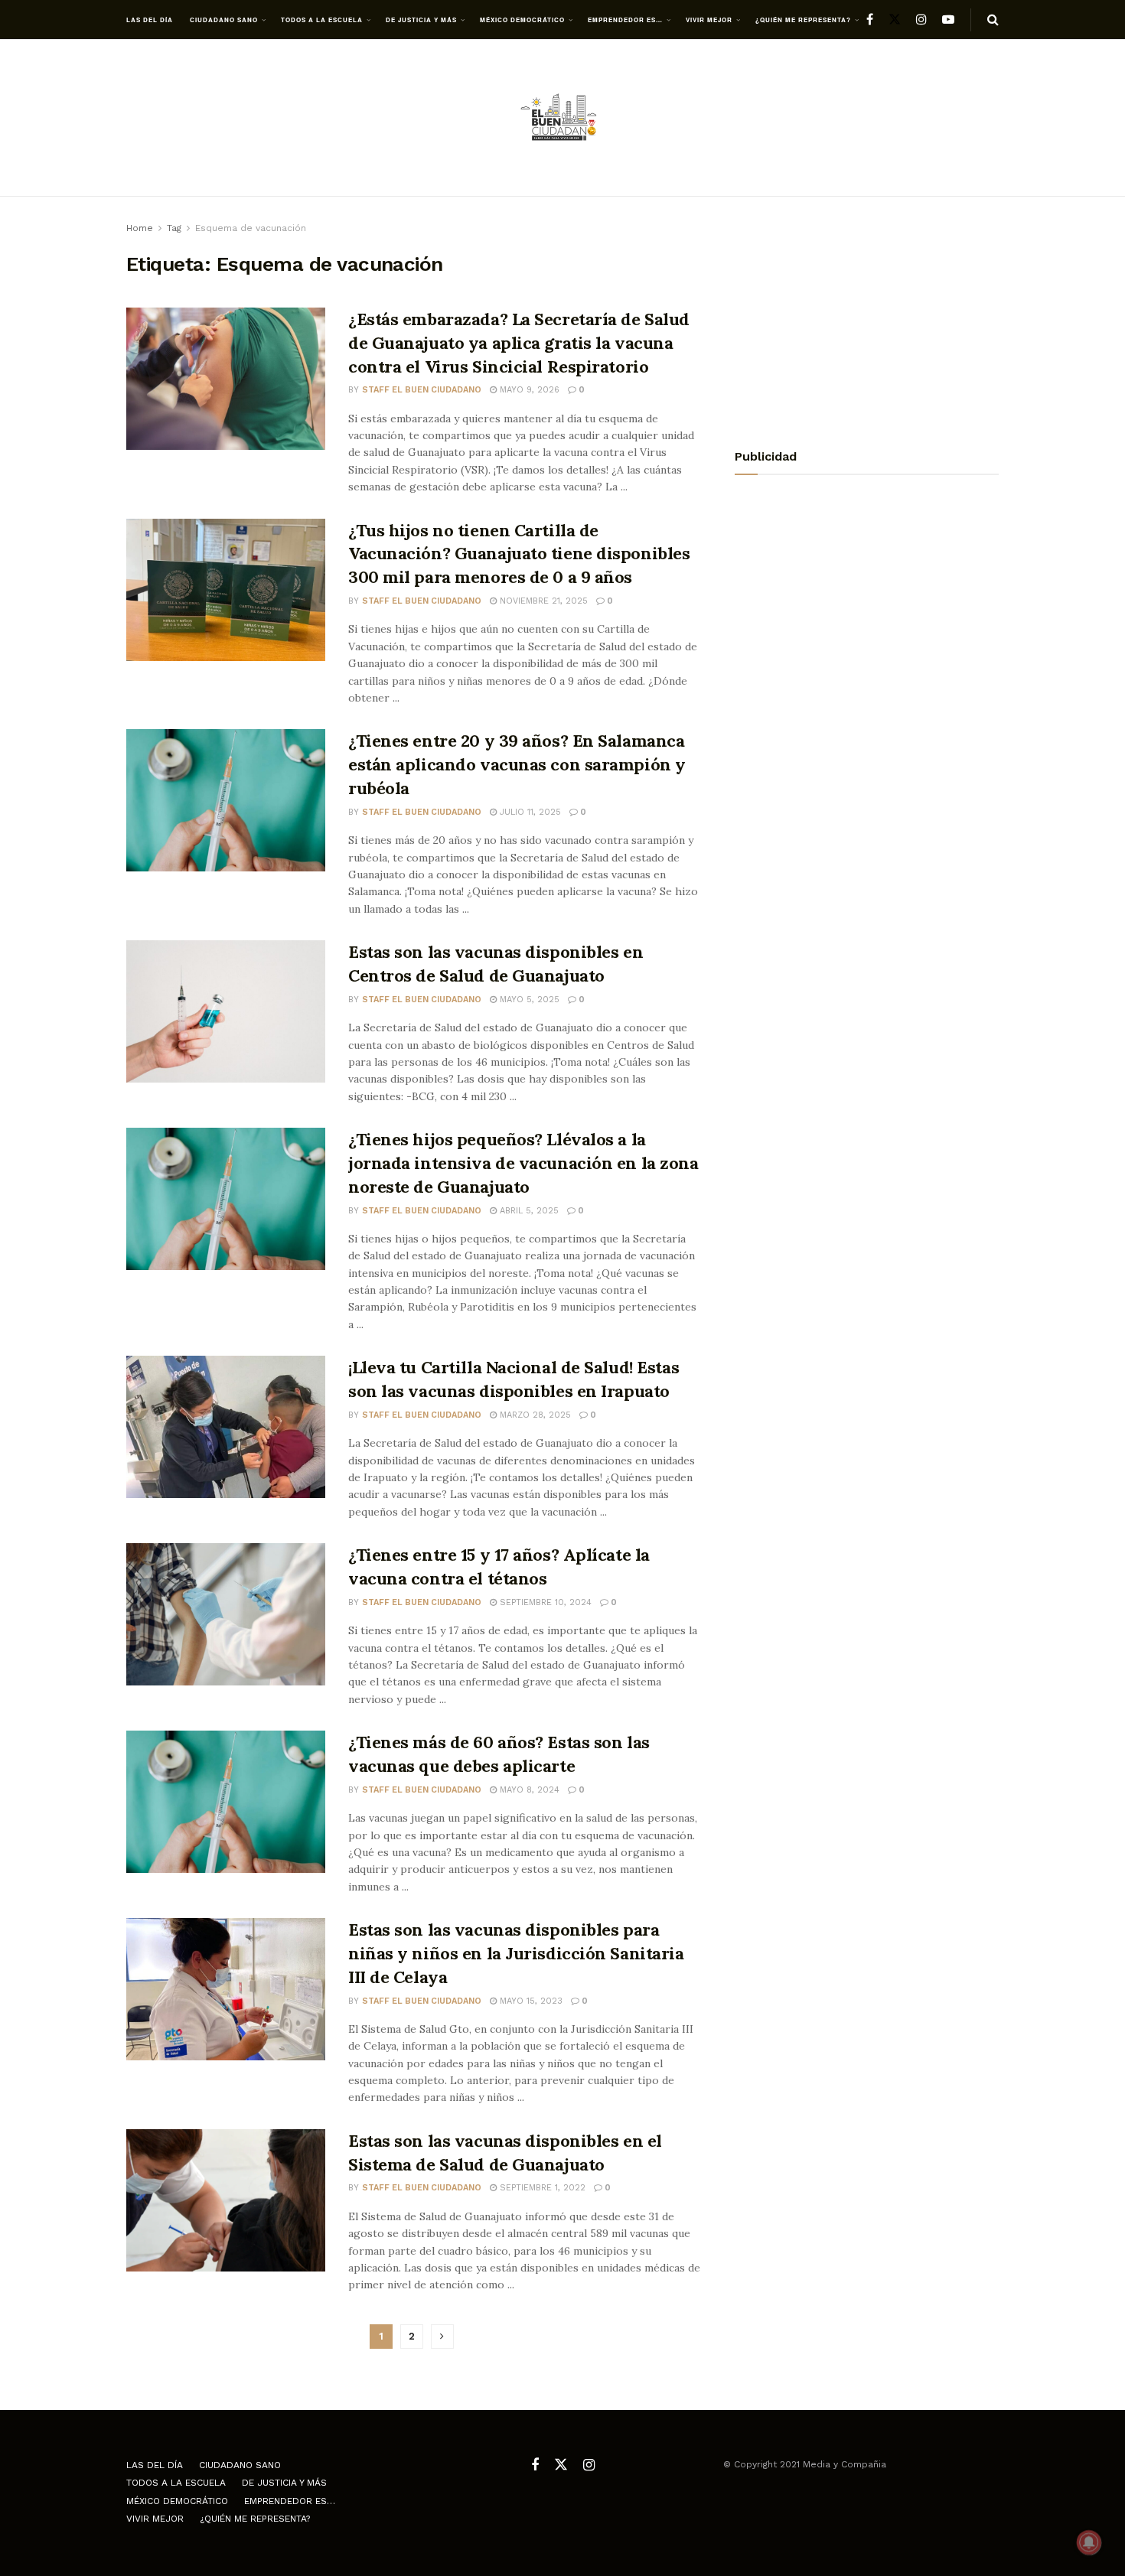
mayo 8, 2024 (528, 1790)
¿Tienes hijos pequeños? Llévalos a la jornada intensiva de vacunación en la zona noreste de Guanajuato (523, 1163)
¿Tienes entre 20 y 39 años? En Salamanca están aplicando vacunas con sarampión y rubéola (517, 764)
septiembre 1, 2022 (541, 2188)
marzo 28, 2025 (534, 1415)
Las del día (150, 20)
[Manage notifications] (1089, 2542)
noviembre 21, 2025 (542, 601)
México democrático (522, 20)
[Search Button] (993, 20)
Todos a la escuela (322, 20)
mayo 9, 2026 (528, 390)
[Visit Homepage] (562, 118)
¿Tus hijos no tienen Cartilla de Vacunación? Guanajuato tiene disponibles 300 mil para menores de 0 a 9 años (519, 554)
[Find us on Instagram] (921, 20)
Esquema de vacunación (251, 228)
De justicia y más (421, 20)
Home (140, 228)
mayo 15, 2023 (530, 2001)
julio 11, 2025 (529, 812)
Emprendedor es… (625, 20)
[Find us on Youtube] (948, 20)
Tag (174, 228)
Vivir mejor (709, 20)
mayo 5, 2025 (528, 1000)
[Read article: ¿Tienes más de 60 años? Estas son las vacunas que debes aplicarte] (226, 1802)
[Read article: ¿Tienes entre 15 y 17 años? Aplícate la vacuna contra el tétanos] (226, 1614)
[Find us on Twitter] (895, 20)
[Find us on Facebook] (870, 20)
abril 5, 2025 (528, 1211)
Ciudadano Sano (224, 20)
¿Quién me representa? (803, 20)
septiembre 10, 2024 (544, 1602)
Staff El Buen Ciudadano (422, 390)
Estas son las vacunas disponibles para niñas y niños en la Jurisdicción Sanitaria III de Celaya (516, 1953)
